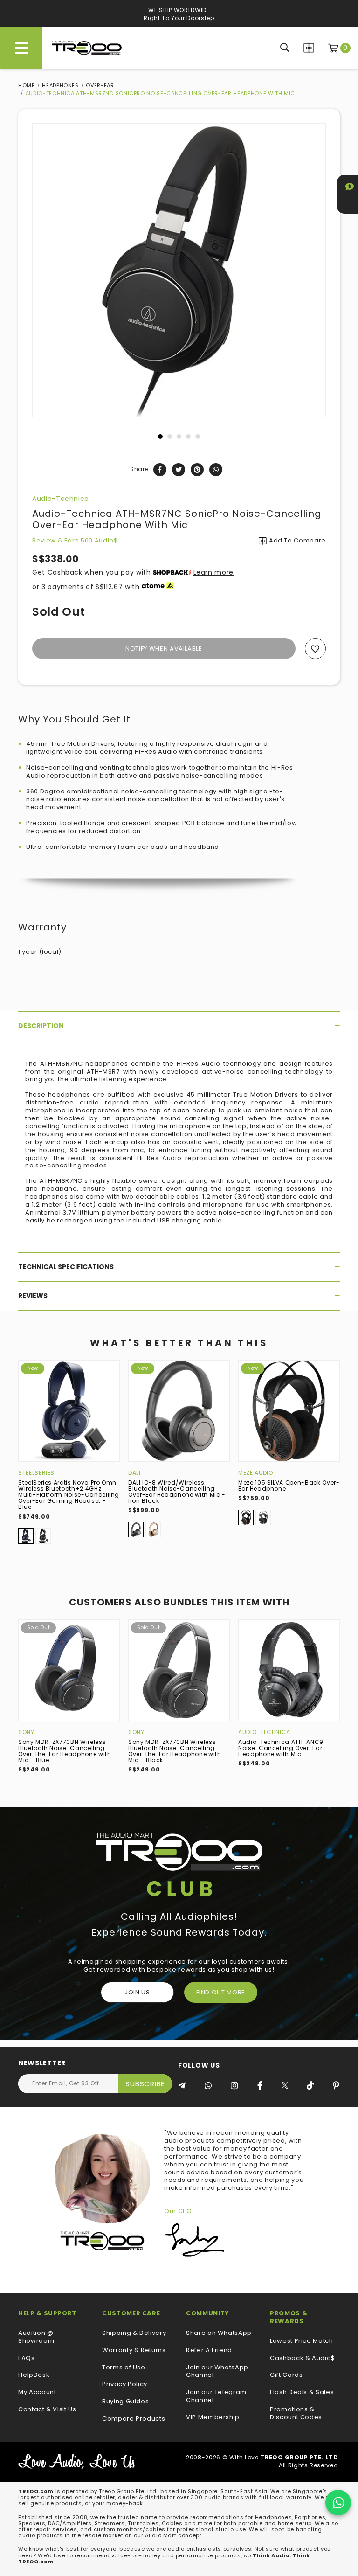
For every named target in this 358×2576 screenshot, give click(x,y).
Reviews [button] (33, 1296)
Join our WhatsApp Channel (217, 2372)
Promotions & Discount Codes (296, 2414)
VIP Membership (213, 2418)
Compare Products (309, 48)
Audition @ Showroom (36, 2337)
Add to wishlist (315, 649)
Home (27, 85)
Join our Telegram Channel (216, 2396)
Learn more (214, 572)
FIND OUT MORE (221, 1992)
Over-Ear (100, 85)
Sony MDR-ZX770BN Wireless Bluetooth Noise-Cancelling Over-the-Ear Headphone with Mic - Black (175, 1751)
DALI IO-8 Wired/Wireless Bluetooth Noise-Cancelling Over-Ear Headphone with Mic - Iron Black (177, 1492)
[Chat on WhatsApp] (338, 2503)
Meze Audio (256, 1473)
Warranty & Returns (134, 2350)
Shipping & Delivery (134, 2333)
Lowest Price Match (302, 2341)
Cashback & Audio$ (303, 2358)
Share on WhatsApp (219, 2333)
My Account (37, 2392)
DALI (134, 1473)
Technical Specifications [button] (66, 1267)
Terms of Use (124, 2368)
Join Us (137, 1992)
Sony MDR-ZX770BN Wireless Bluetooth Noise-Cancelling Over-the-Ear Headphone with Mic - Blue (65, 1751)
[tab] (179, 1026)
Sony (26, 1732)
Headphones (60, 85)
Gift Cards (286, 2375)
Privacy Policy (125, 2385)
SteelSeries (36, 1473)
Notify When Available (164, 649)
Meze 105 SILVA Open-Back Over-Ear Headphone (289, 1486)
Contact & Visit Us (47, 2410)
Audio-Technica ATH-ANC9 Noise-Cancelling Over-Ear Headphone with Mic (281, 1748)
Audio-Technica (61, 499)
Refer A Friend (209, 2350)
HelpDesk (34, 2375)
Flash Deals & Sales (302, 2392)
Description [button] (41, 1026)
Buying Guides (125, 2402)
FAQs (27, 2358)
